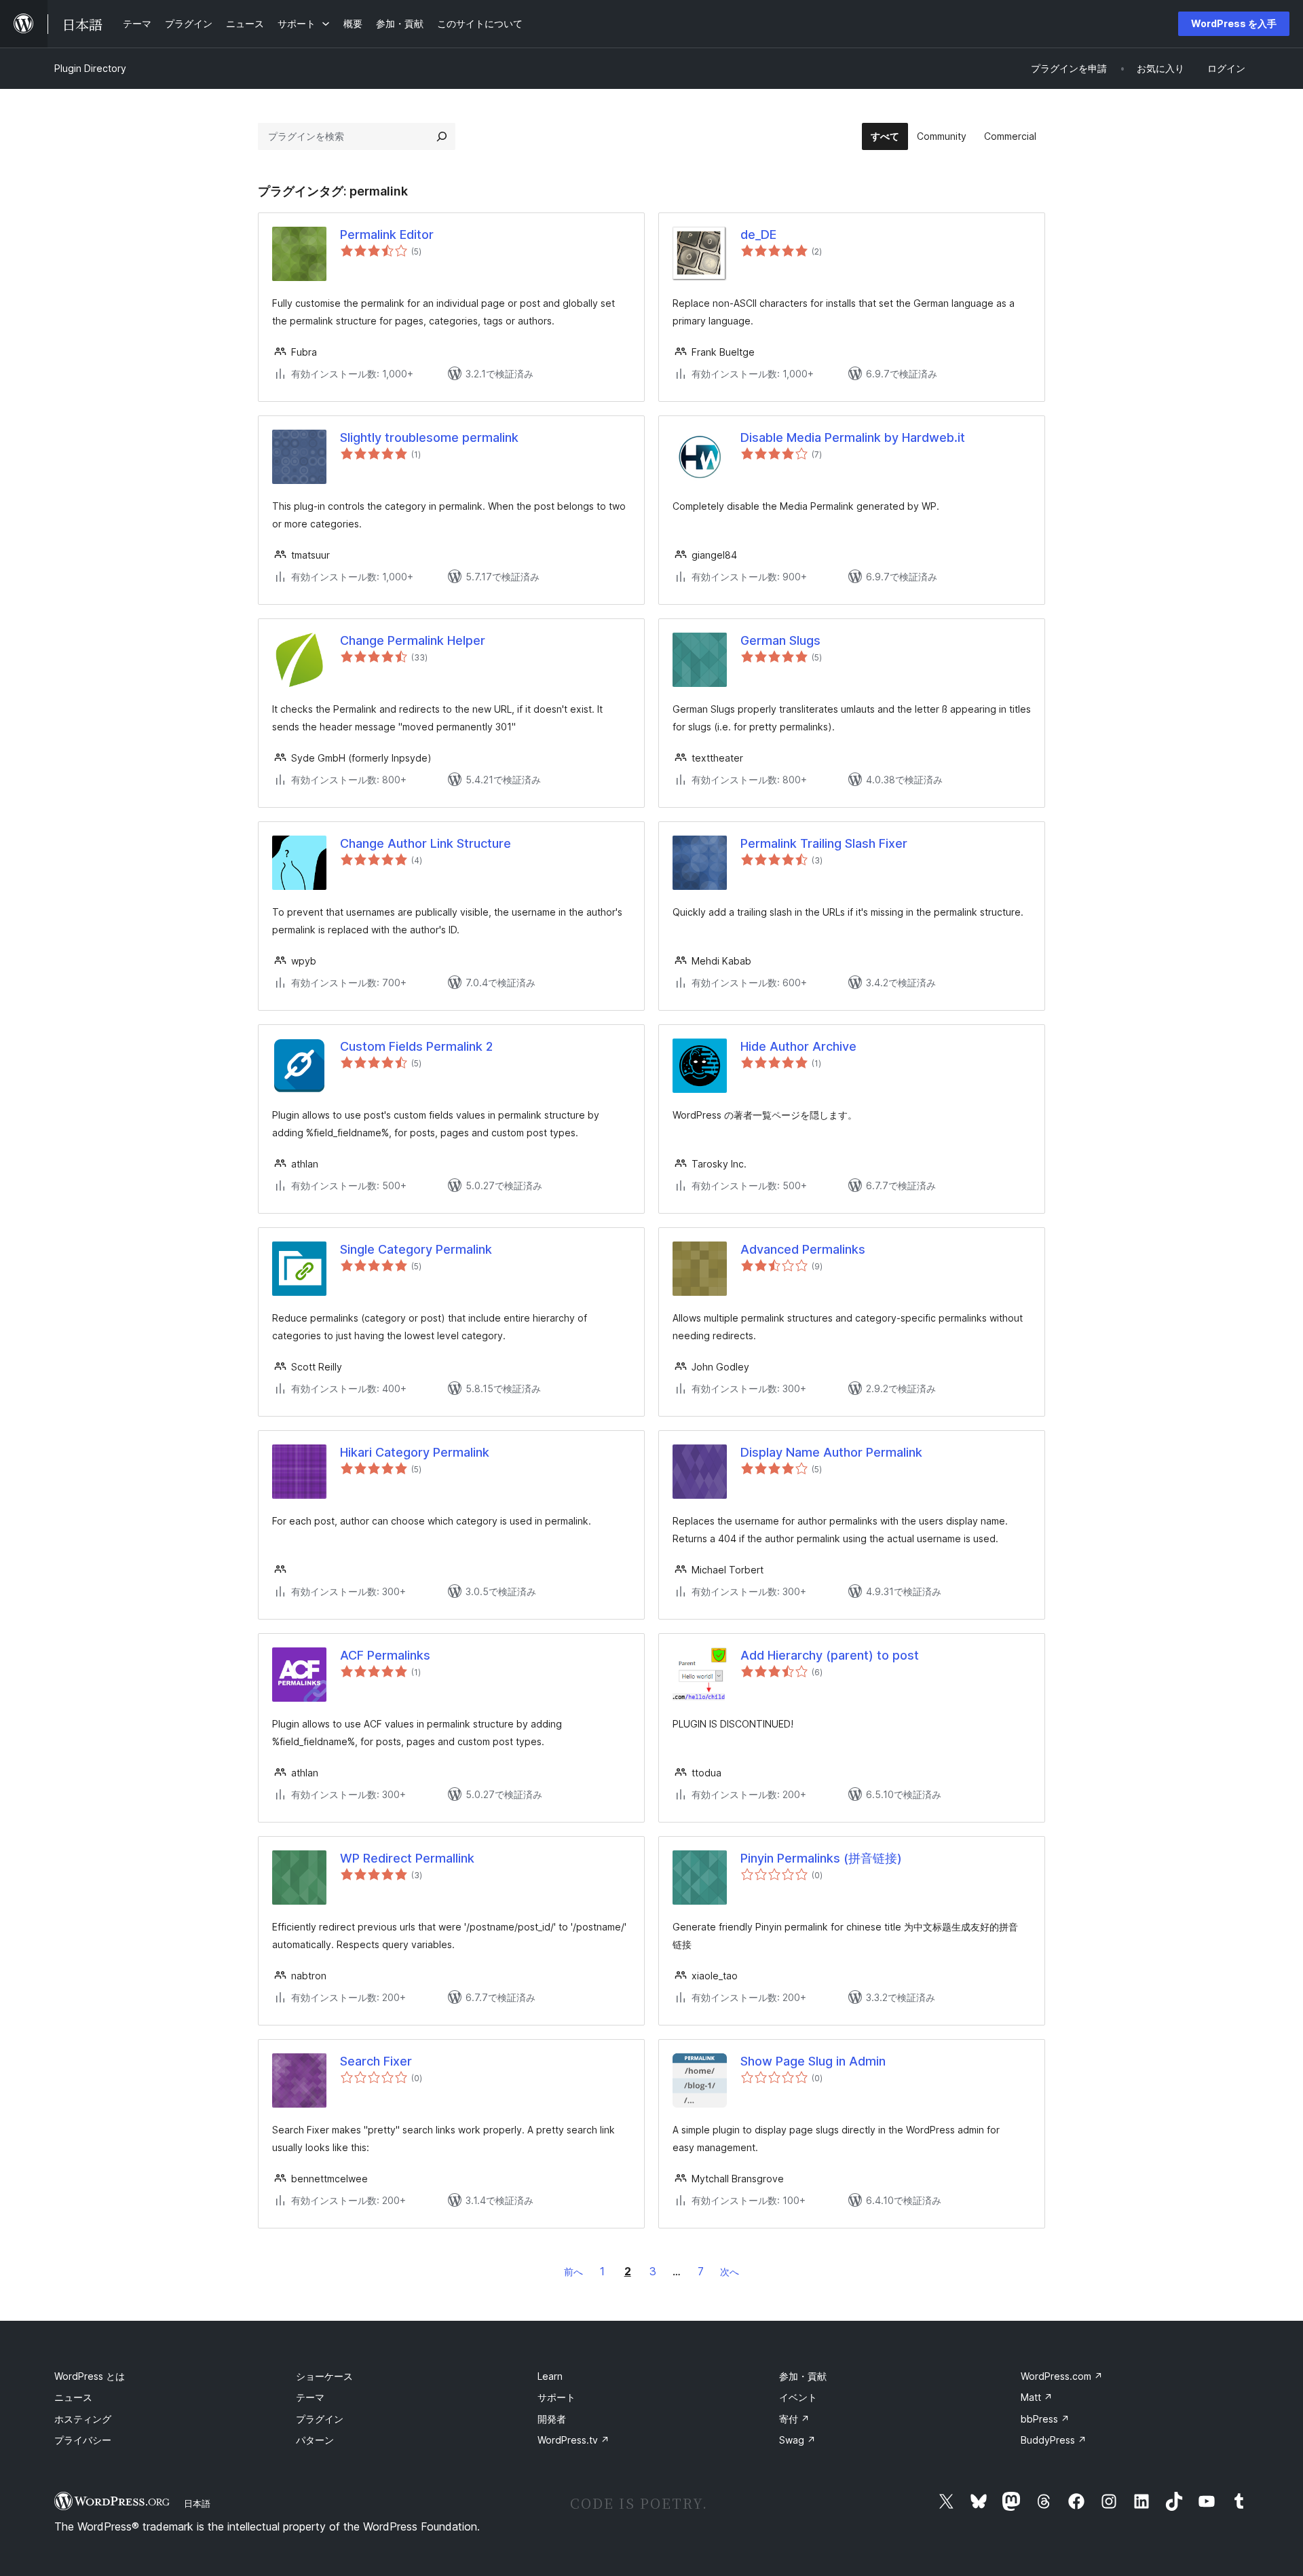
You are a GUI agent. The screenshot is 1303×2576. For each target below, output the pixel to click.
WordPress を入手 (1234, 23)
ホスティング (83, 2419)
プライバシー (83, 2440)
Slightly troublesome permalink (429, 437)
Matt (1037, 2397)
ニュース (73, 2397)
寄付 (794, 2419)
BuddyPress (1054, 2440)
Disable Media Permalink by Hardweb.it (853, 437)
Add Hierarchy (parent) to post (830, 1655)
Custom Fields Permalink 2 (416, 1046)
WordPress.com (1062, 2376)
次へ (730, 2272)
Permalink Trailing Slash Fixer (824, 843)
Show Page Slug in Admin (813, 2061)
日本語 (197, 2503)
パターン (315, 2440)
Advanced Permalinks (803, 1249)
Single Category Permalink (416, 1249)
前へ (573, 2272)
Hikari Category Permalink (415, 1452)
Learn (550, 2376)
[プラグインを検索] (442, 136)
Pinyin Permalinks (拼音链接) (821, 1858)
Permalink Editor (387, 235)
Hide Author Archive (798, 1046)
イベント (798, 2397)
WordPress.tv (573, 2440)
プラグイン (320, 2419)
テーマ (310, 2397)
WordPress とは (90, 2376)
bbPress (1045, 2419)
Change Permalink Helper (413, 640)
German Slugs (780, 640)
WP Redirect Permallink (407, 1858)
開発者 (552, 2419)
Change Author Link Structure (426, 843)
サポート (556, 2397)
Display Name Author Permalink (831, 1452)
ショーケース (324, 2376)
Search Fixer (376, 2061)
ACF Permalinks (385, 1655)
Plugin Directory (90, 68)
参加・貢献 (803, 2376)
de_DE (758, 235)
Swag (797, 2440)
